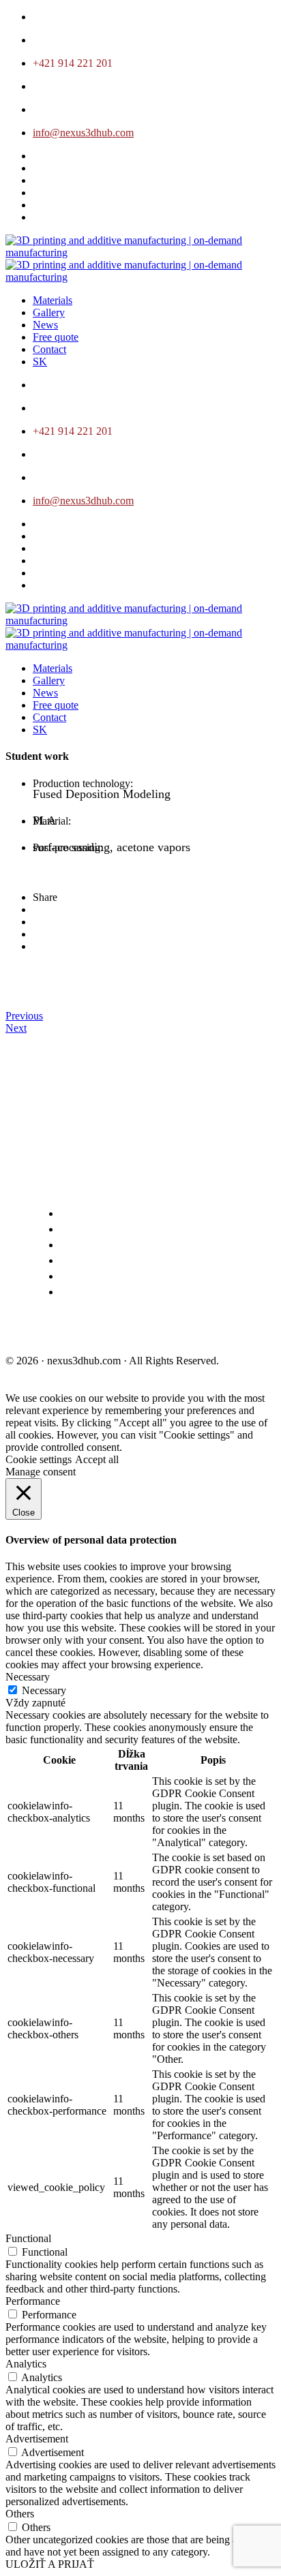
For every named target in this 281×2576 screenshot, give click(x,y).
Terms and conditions (68, 1331)
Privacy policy (178, 1331)
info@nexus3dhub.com (83, 133)
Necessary (44, 1690)
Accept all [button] (97, 1459)
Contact (49, 349)
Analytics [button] (26, 2364)
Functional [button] (28, 2238)
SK (40, 362)
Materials (53, 300)
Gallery (49, 312)
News (45, 325)
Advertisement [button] (37, 2439)
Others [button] (20, 2514)
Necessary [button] (28, 1677)
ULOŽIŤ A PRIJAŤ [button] (50, 2564)
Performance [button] (33, 2301)
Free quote (56, 337)
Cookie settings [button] (39, 1459)
